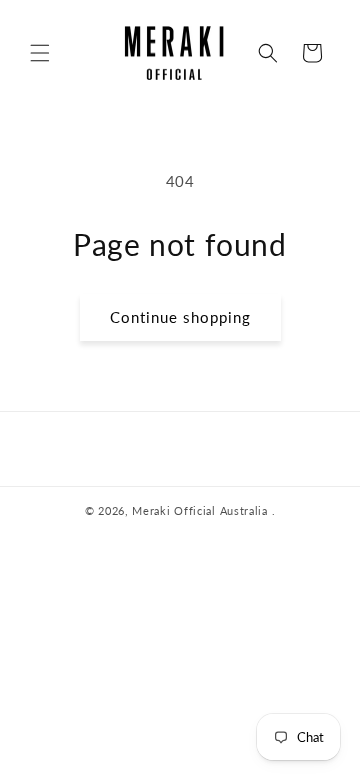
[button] (40, 53)
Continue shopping (180, 317)
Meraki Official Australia (200, 510)
